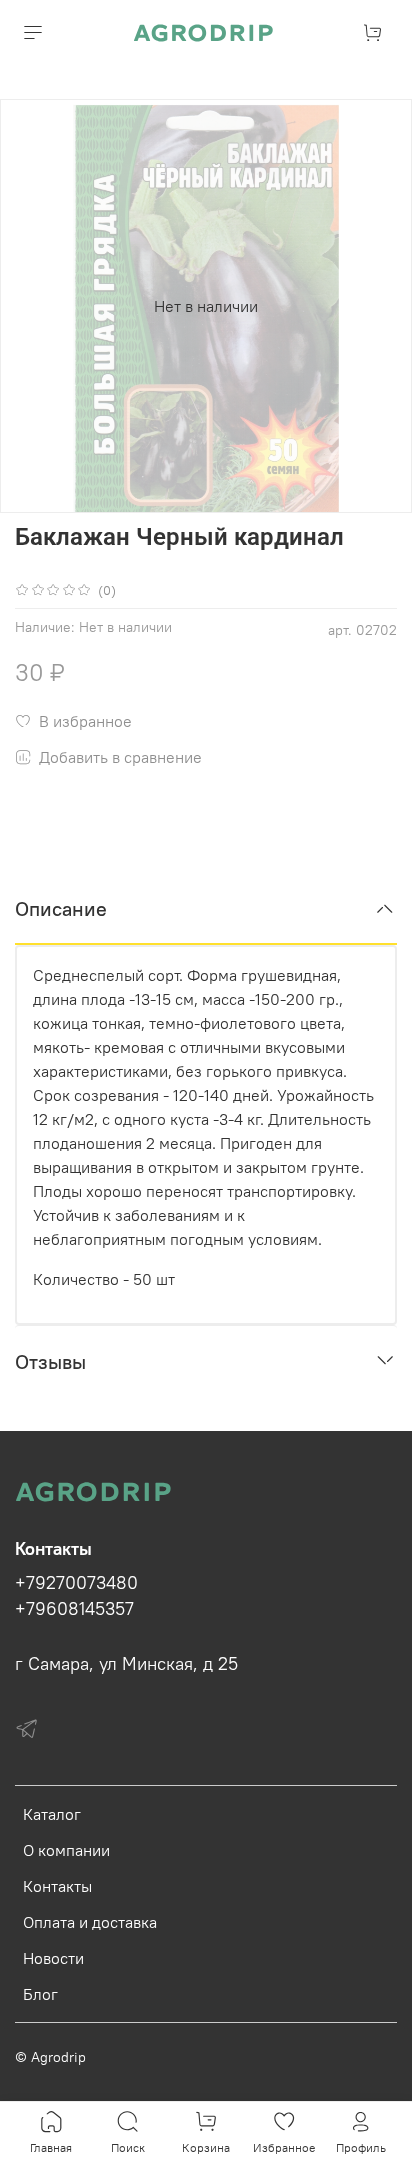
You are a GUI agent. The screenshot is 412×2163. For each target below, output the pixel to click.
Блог (40, 1994)
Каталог (52, 1814)
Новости (53, 1958)
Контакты (57, 1886)
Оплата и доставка (90, 1922)
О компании (66, 1850)
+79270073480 (76, 1583)
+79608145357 (74, 1609)
